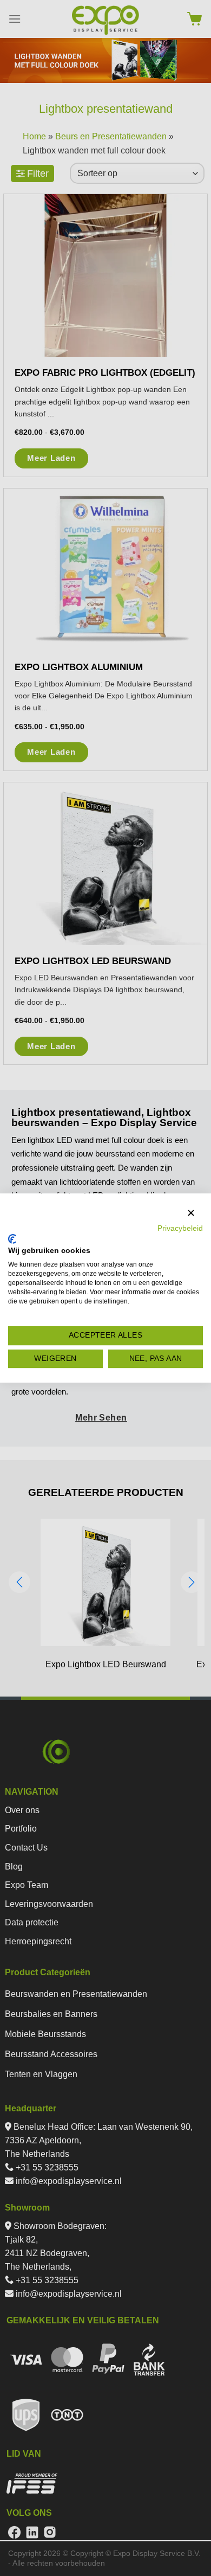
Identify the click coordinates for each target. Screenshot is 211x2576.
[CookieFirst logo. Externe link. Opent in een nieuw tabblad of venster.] (12, 1239)
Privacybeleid (180, 1228)
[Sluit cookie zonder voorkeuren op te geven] (191, 1213)
